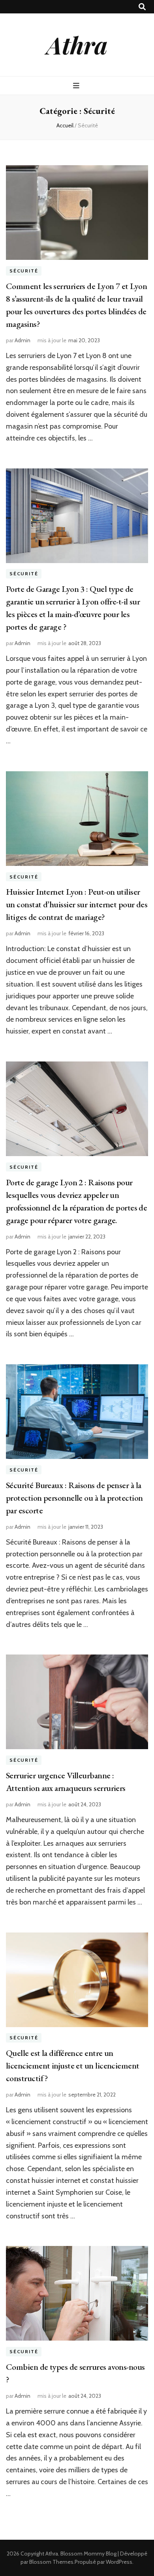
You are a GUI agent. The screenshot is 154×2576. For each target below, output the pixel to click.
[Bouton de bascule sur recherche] (142, 7)
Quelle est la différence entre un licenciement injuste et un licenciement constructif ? (73, 2066)
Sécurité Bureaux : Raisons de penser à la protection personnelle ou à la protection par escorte (74, 1498)
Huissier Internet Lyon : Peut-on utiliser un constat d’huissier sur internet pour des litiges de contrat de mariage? (77, 904)
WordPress (119, 2562)
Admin (23, 340)
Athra (77, 45)
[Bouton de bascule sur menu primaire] (77, 86)
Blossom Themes (51, 2562)
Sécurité (24, 271)
